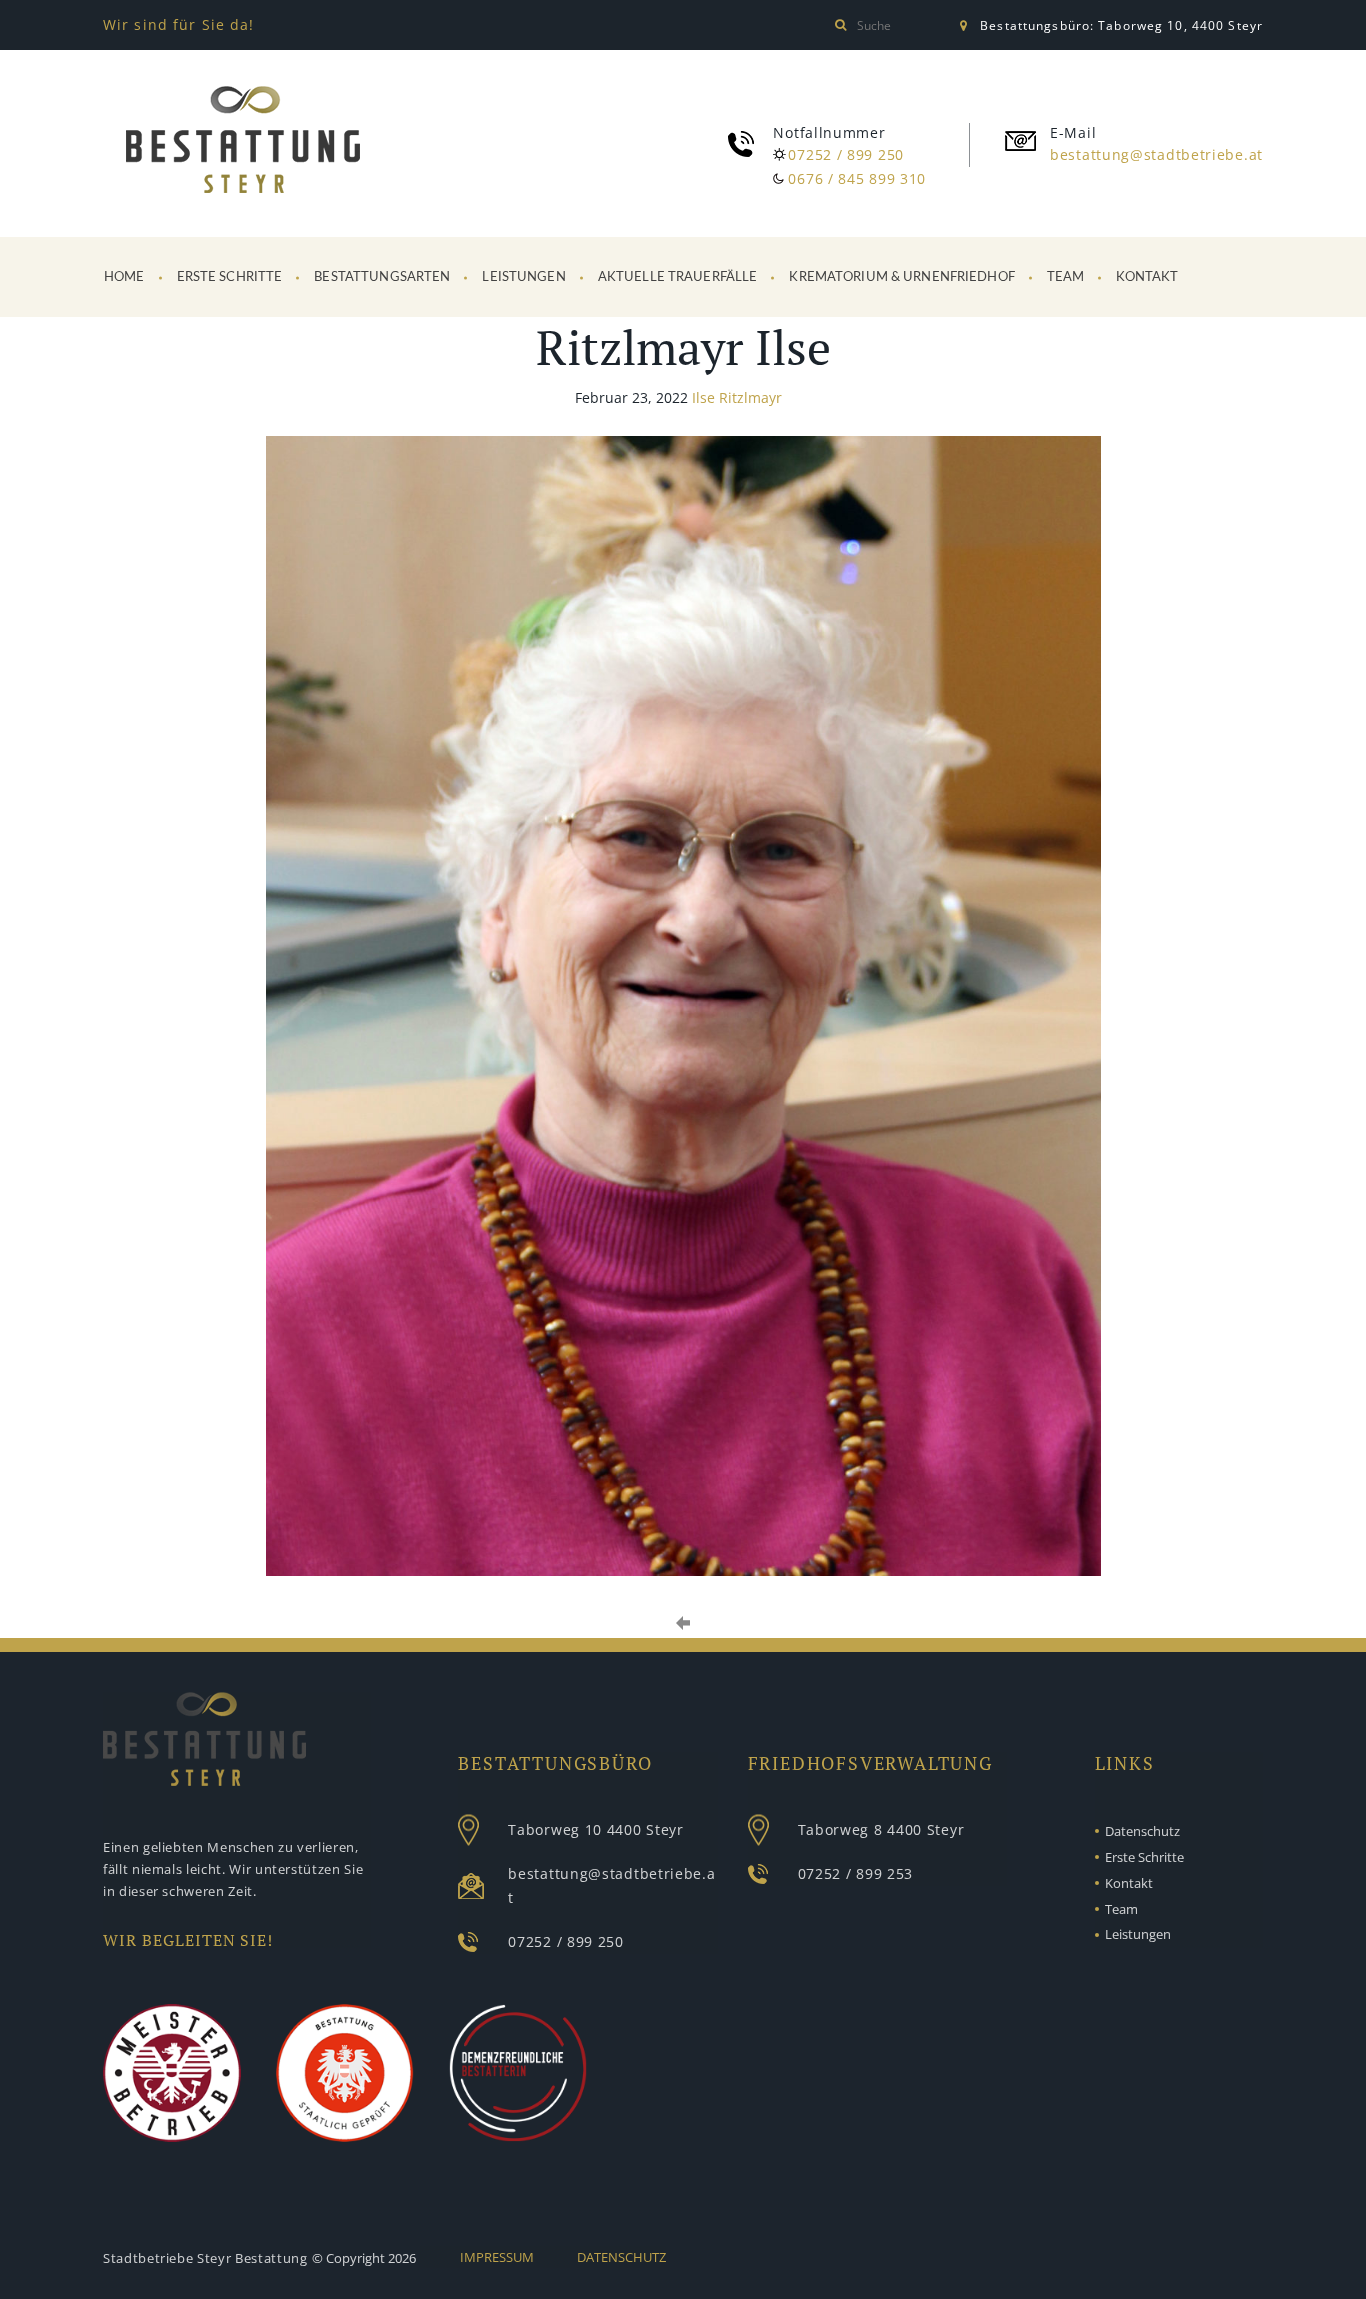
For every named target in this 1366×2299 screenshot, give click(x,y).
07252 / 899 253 (856, 1873)
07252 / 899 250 (846, 154)
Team (1066, 277)
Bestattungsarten (382, 277)
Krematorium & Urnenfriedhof (902, 277)
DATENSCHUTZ (621, 2257)
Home (124, 277)
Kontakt (1147, 277)
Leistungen (523, 277)
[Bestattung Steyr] (243, 143)
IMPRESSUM (497, 2257)
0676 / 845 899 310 (857, 178)
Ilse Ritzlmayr (737, 397)
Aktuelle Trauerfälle (678, 277)
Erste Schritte (230, 277)
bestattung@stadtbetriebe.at (1156, 154)
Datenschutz (1142, 1831)
